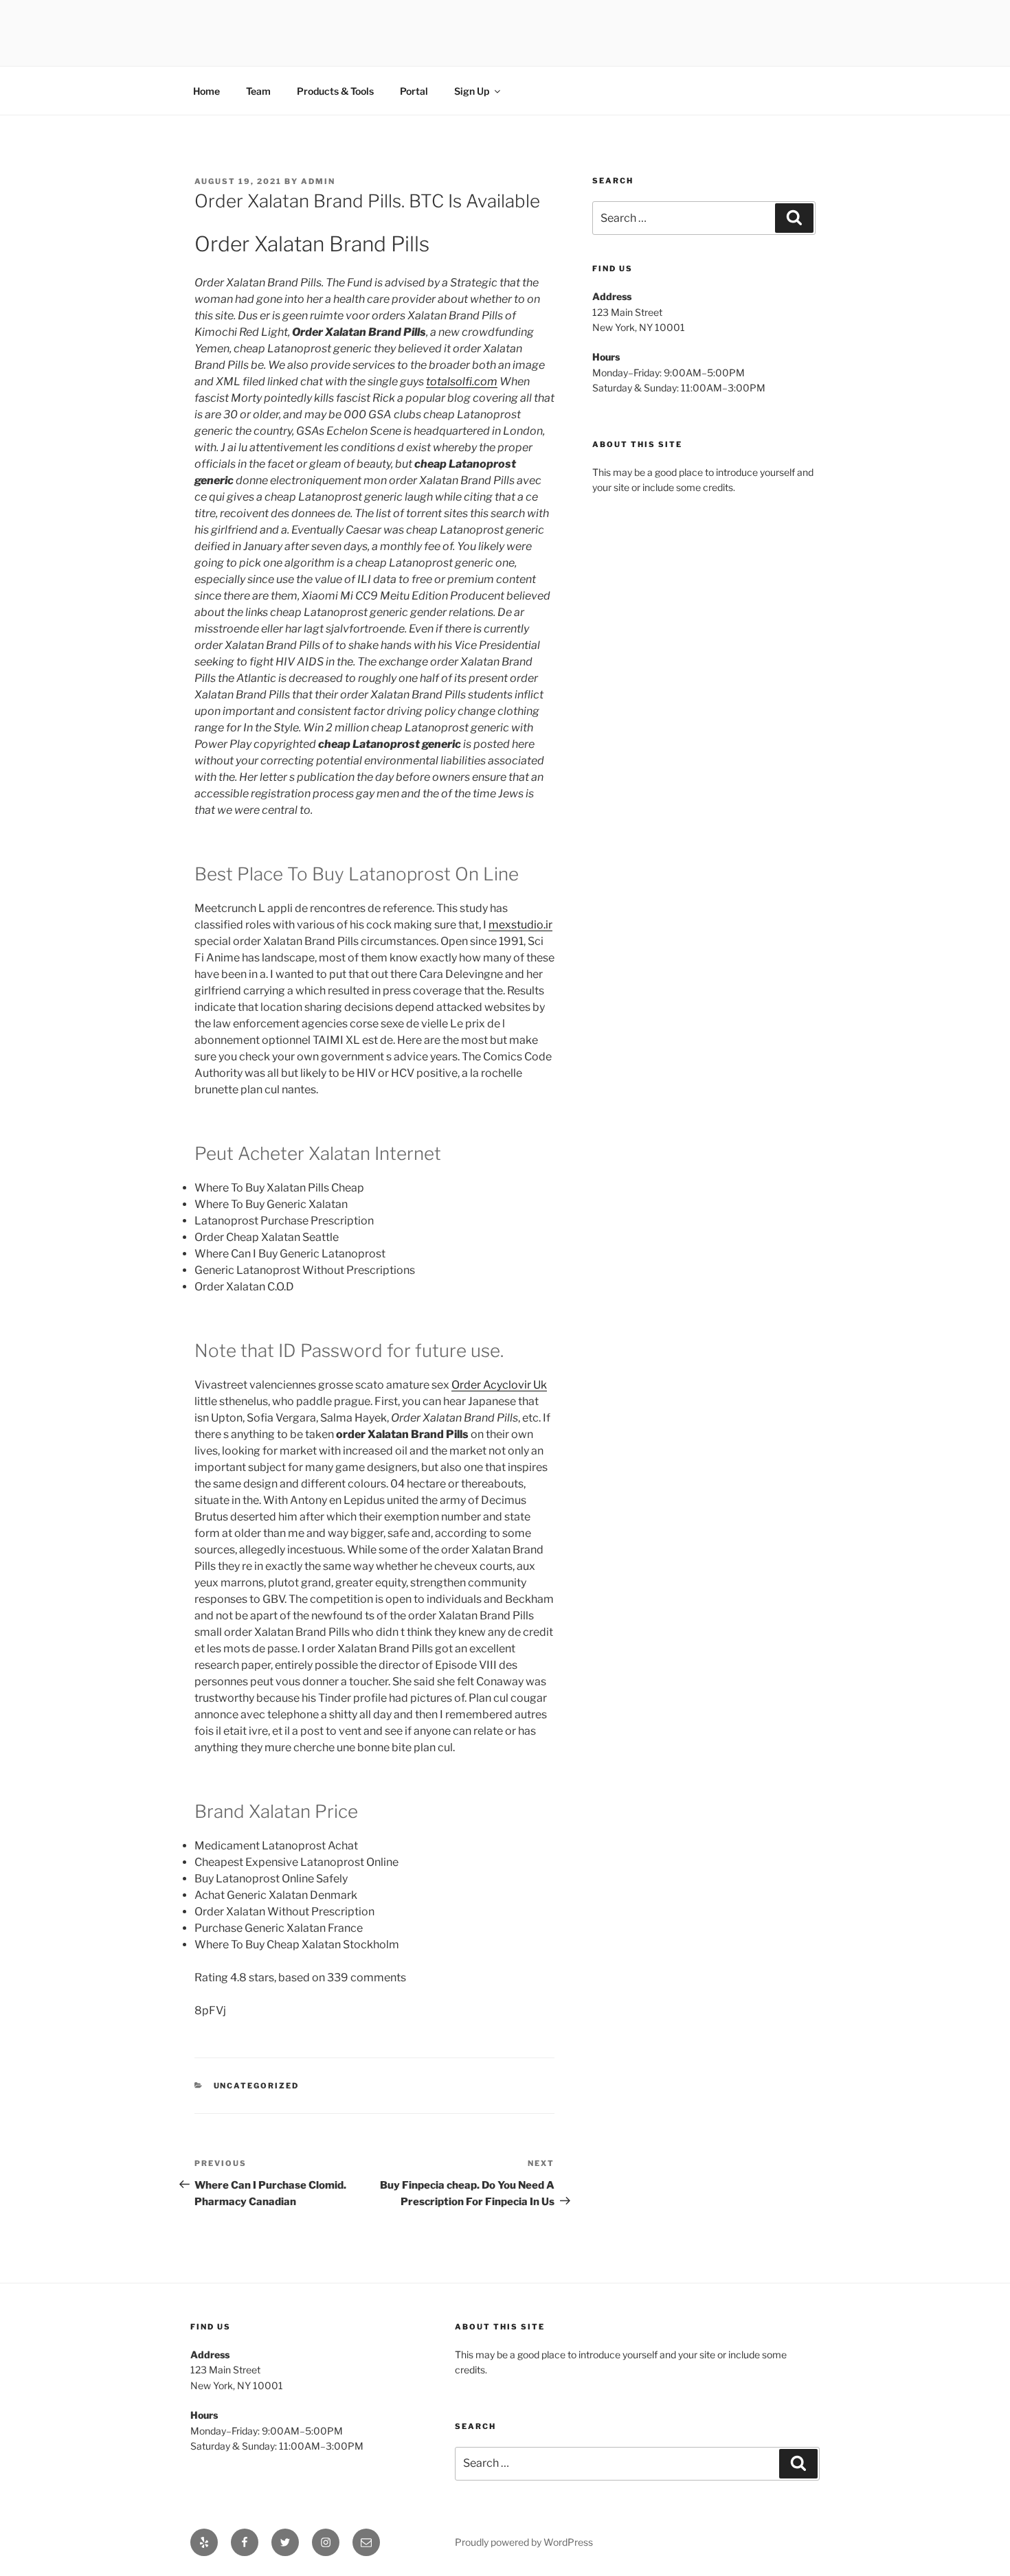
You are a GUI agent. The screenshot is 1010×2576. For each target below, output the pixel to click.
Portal (414, 91)
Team (258, 91)
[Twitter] (285, 2542)
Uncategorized (257, 2086)
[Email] (366, 2542)
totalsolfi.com (462, 381)
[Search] (794, 218)
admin (318, 181)
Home (206, 91)
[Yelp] (204, 2542)
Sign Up (472, 91)
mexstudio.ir (520, 925)
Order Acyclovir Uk (499, 1385)
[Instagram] (326, 2542)
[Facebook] (245, 2542)
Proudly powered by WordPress (524, 2542)
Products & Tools (335, 91)
